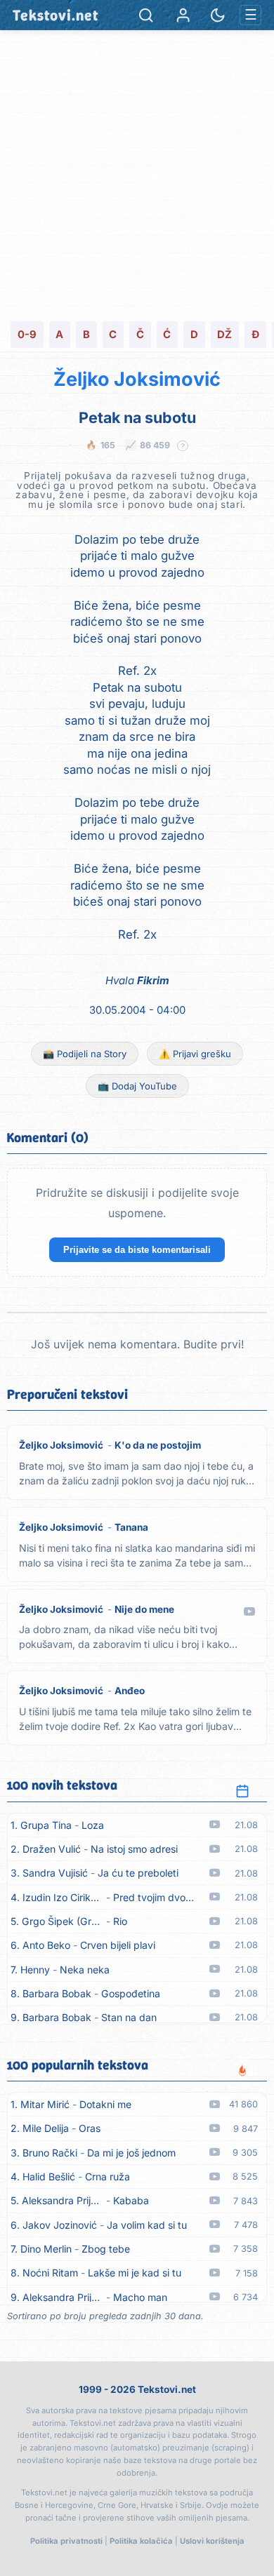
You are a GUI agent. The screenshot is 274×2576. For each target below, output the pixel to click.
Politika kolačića (141, 2541)
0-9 (27, 335)
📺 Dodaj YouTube (137, 1086)
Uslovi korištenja (212, 2541)
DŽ (224, 335)
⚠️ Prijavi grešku (195, 1054)
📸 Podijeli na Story (85, 1054)
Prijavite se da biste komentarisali (137, 1250)
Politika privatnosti (66, 2541)
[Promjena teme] (217, 15)
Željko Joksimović (137, 379)
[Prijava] (183, 15)
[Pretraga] (146, 15)
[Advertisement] (137, 174)
